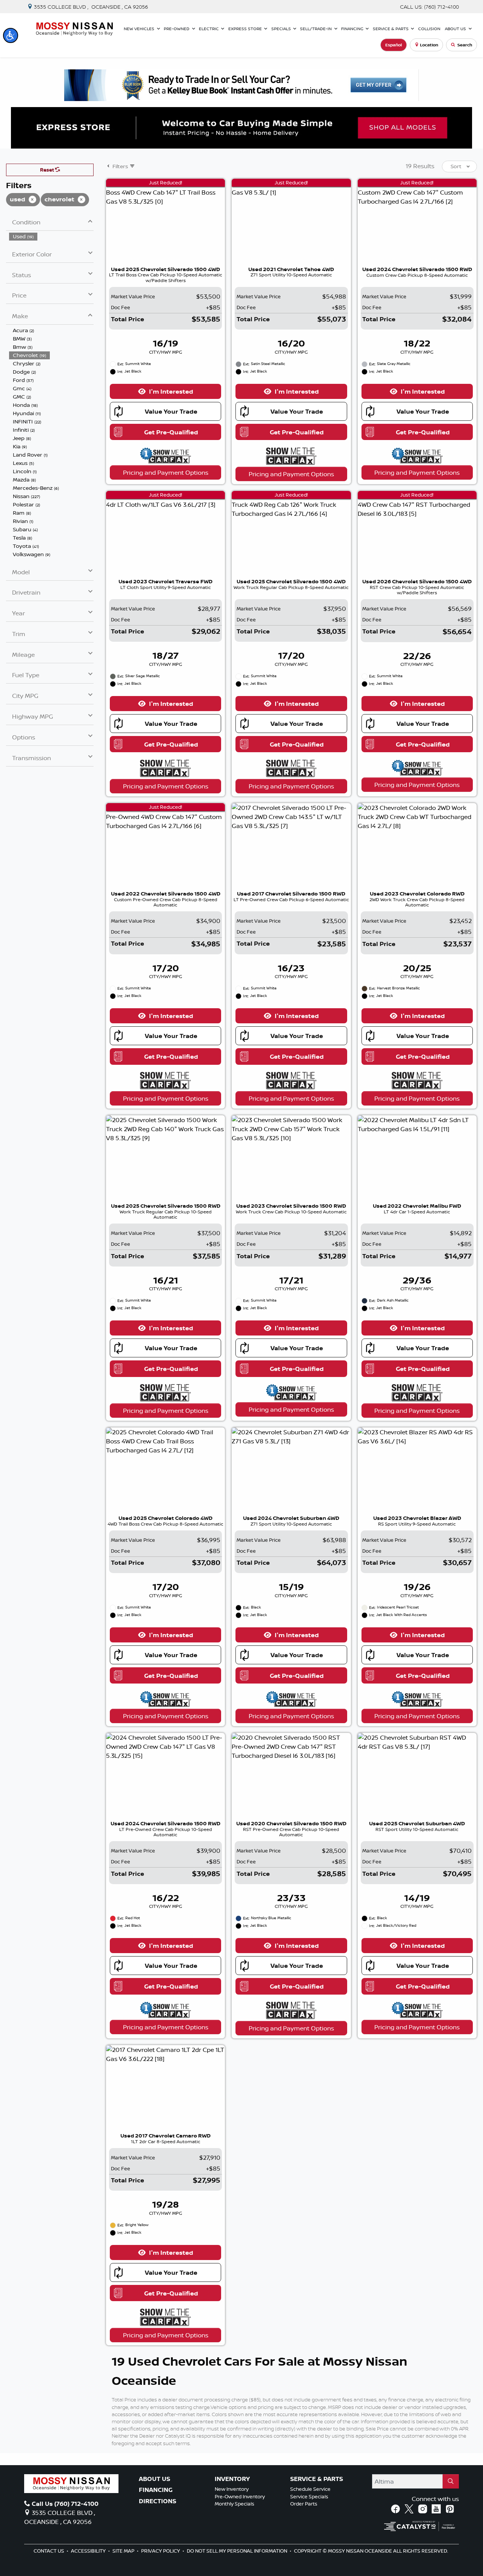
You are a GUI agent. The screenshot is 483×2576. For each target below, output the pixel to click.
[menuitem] (51, 236)
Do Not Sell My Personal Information (238, 2551)
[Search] (451, 2481)
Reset (48, 170)
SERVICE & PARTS (317, 2479)
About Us (155, 2479)
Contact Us (49, 2551)
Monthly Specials (235, 2504)
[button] (11, 35)
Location (429, 45)
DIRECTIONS (158, 2501)
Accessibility (89, 2551)
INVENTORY (232, 2479)
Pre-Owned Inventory (240, 2496)
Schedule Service (310, 2489)
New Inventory (232, 2489)
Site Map (124, 2551)
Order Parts (304, 2504)
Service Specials (309, 2496)
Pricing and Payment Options (166, 472)
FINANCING (156, 2490)
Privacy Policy (161, 2551)
